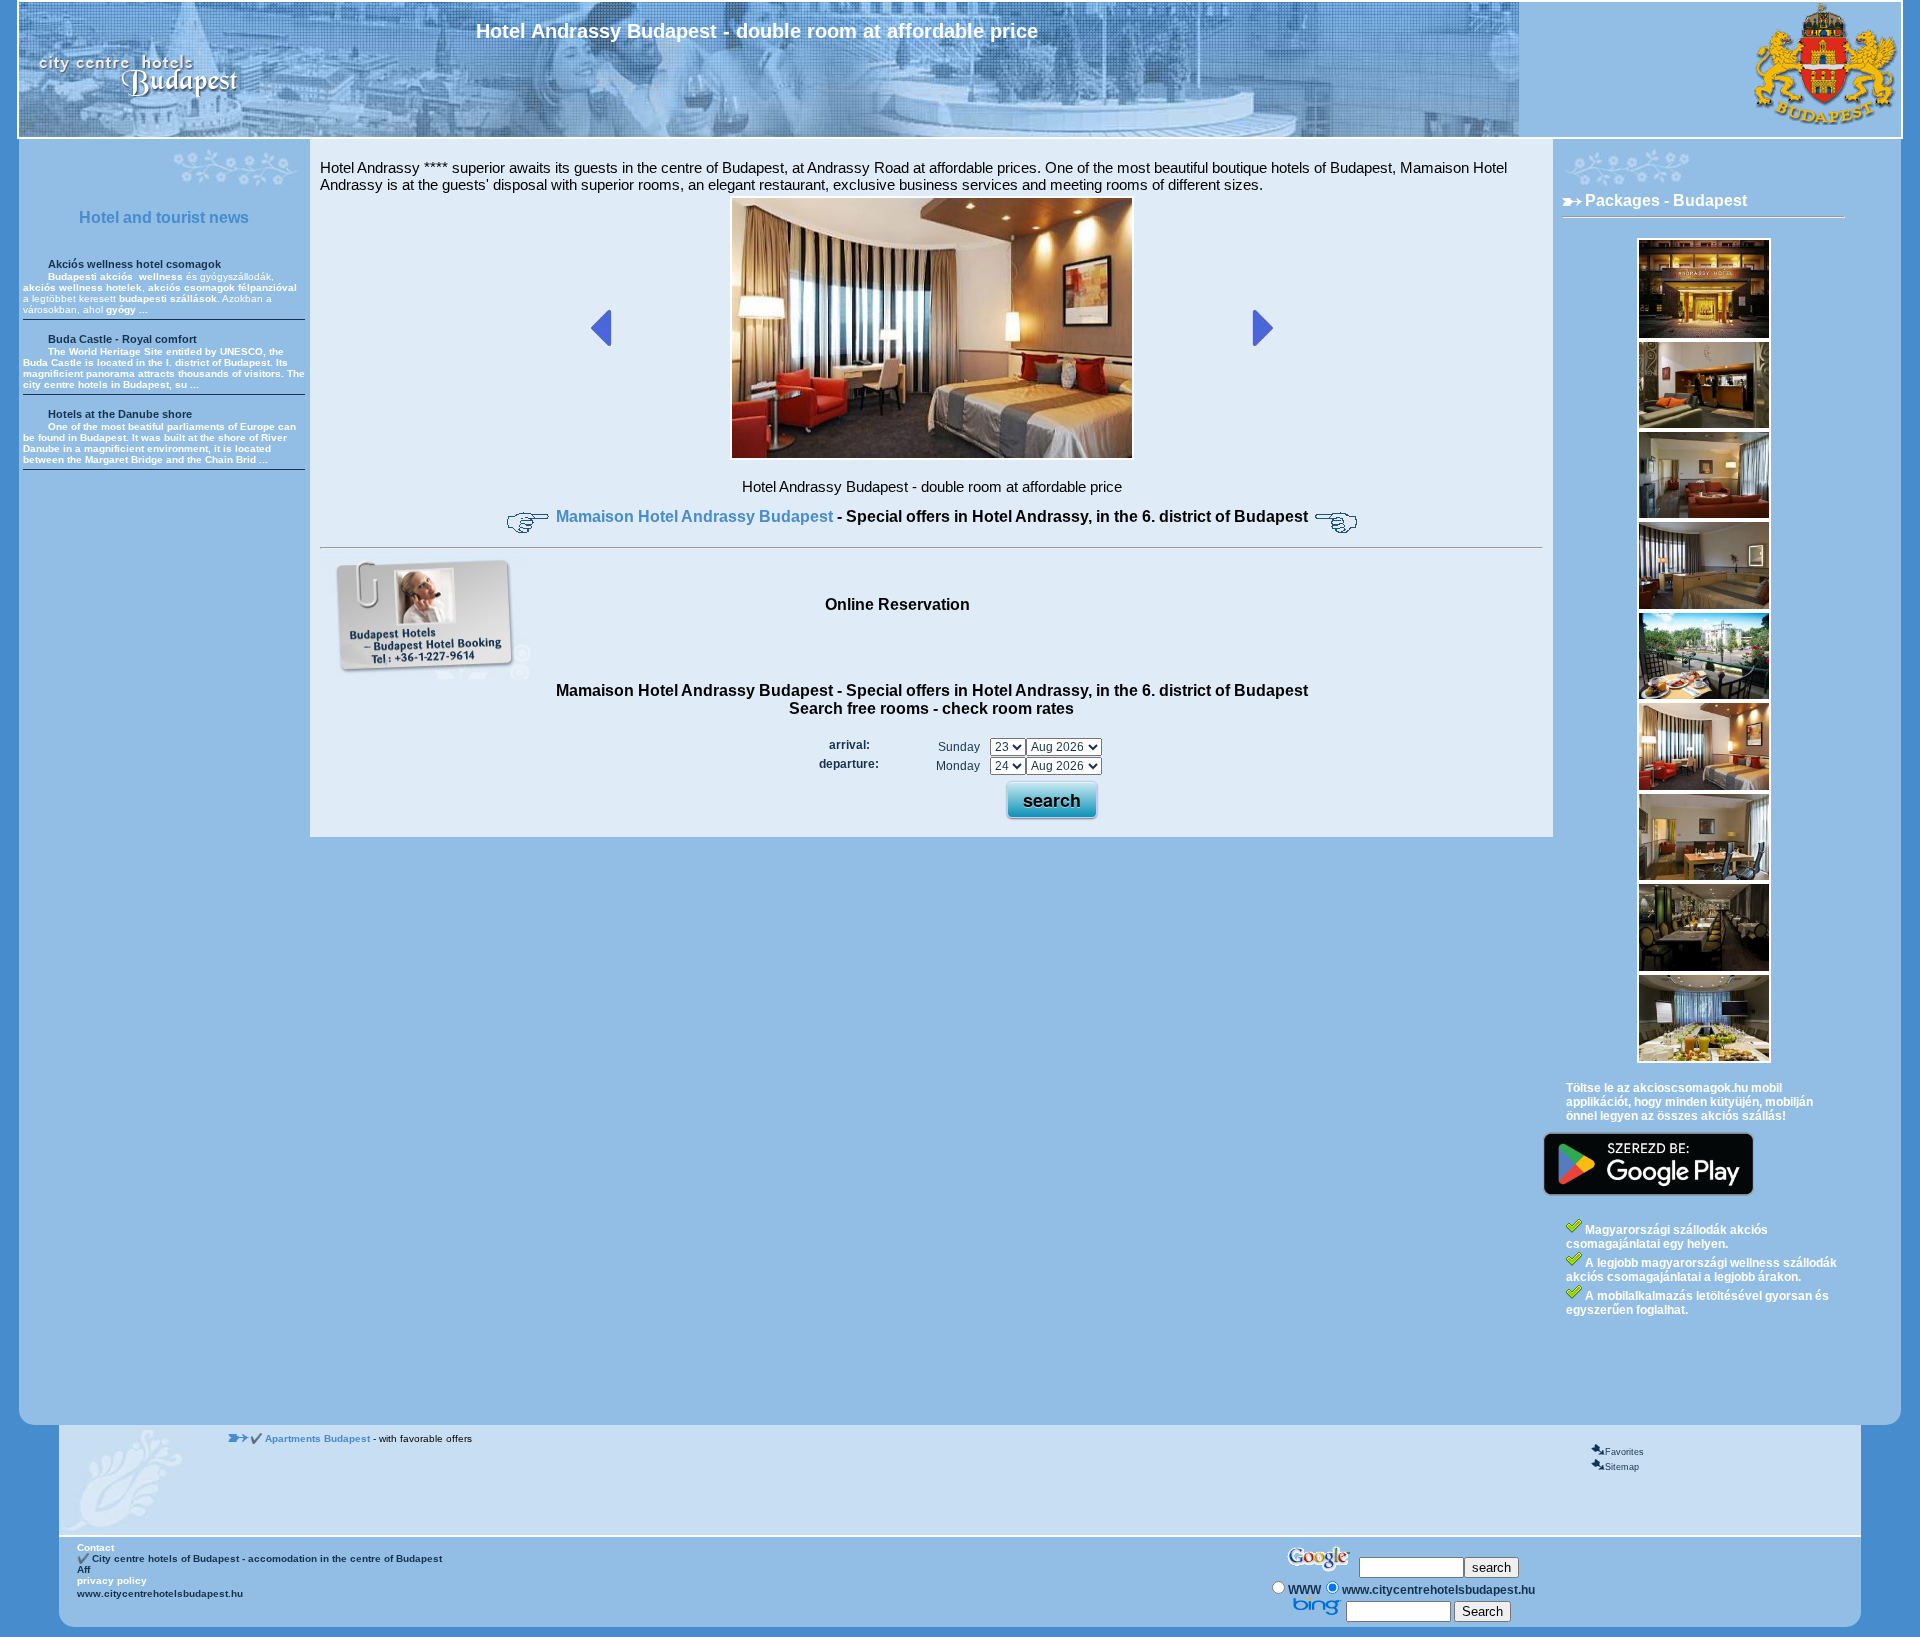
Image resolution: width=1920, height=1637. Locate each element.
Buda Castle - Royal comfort (122, 339)
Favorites (1624, 1452)
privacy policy (112, 1580)
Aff (83, 1569)
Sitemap (1622, 1467)
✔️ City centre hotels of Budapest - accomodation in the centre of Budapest (259, 1558)
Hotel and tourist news (164, 217)
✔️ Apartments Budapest (311, 1438)
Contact (95, 1547)
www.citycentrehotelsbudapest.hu (160, 1593)
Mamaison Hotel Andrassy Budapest (696, 516)
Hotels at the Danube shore (120, 414)
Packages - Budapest (1666, 200)
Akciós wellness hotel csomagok (134, 264)
